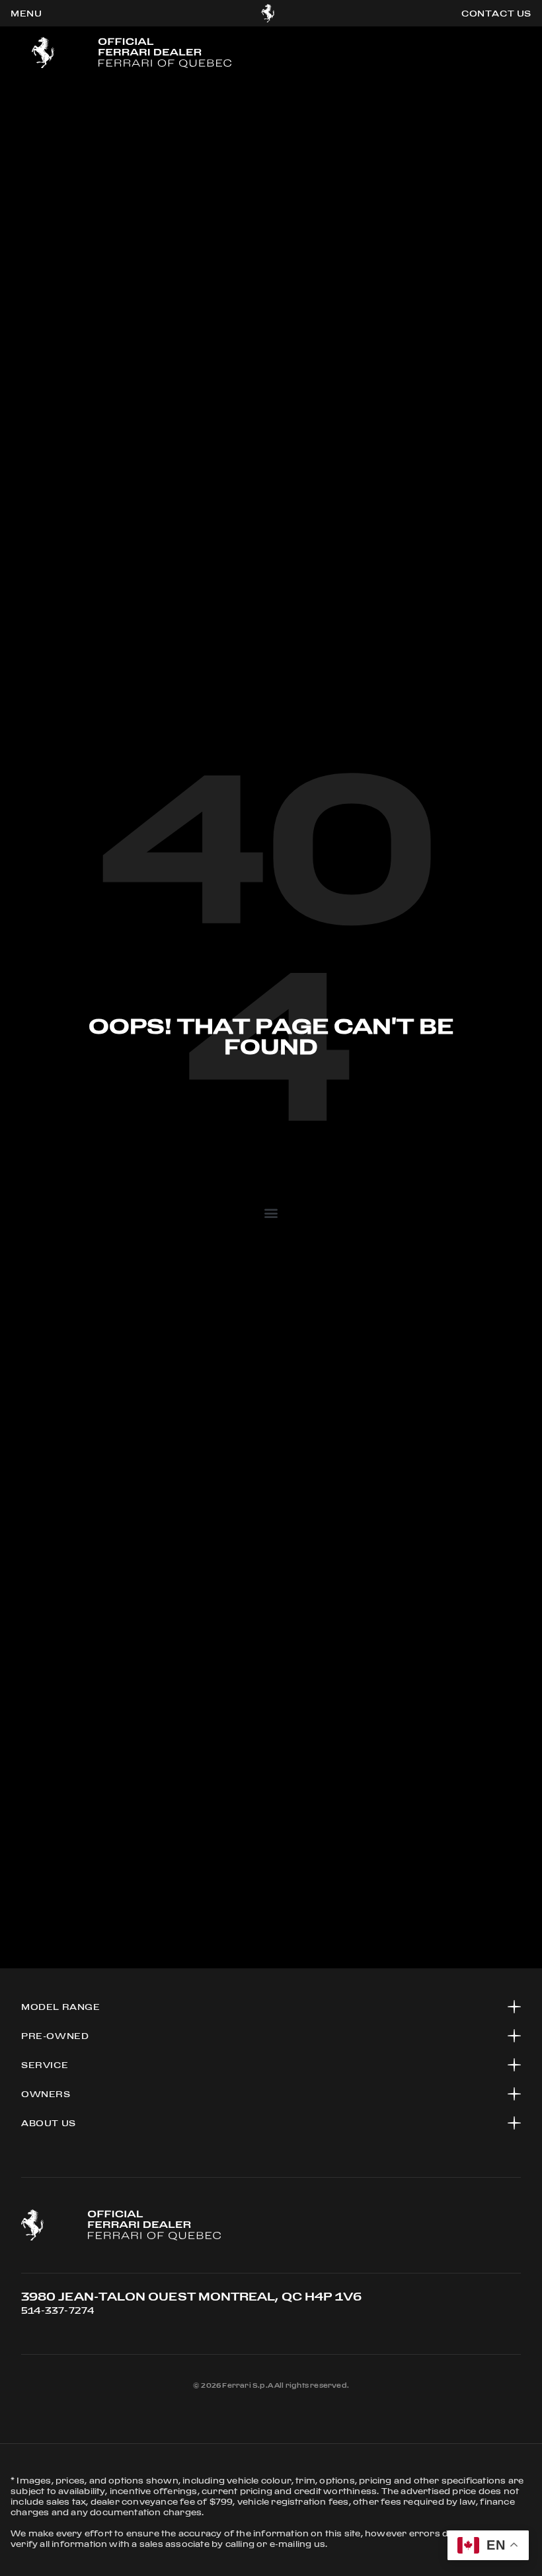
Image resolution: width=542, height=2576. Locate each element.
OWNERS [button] (46, 2094)
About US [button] (49, 2123)
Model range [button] (61, 2007)
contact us (496, 13)
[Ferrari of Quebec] (268, 13)
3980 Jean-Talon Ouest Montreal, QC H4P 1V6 (191, 2296)
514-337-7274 (58, 2310)
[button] (271, 1212)
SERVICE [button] (45, 2065)
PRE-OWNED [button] (55, 2036)
